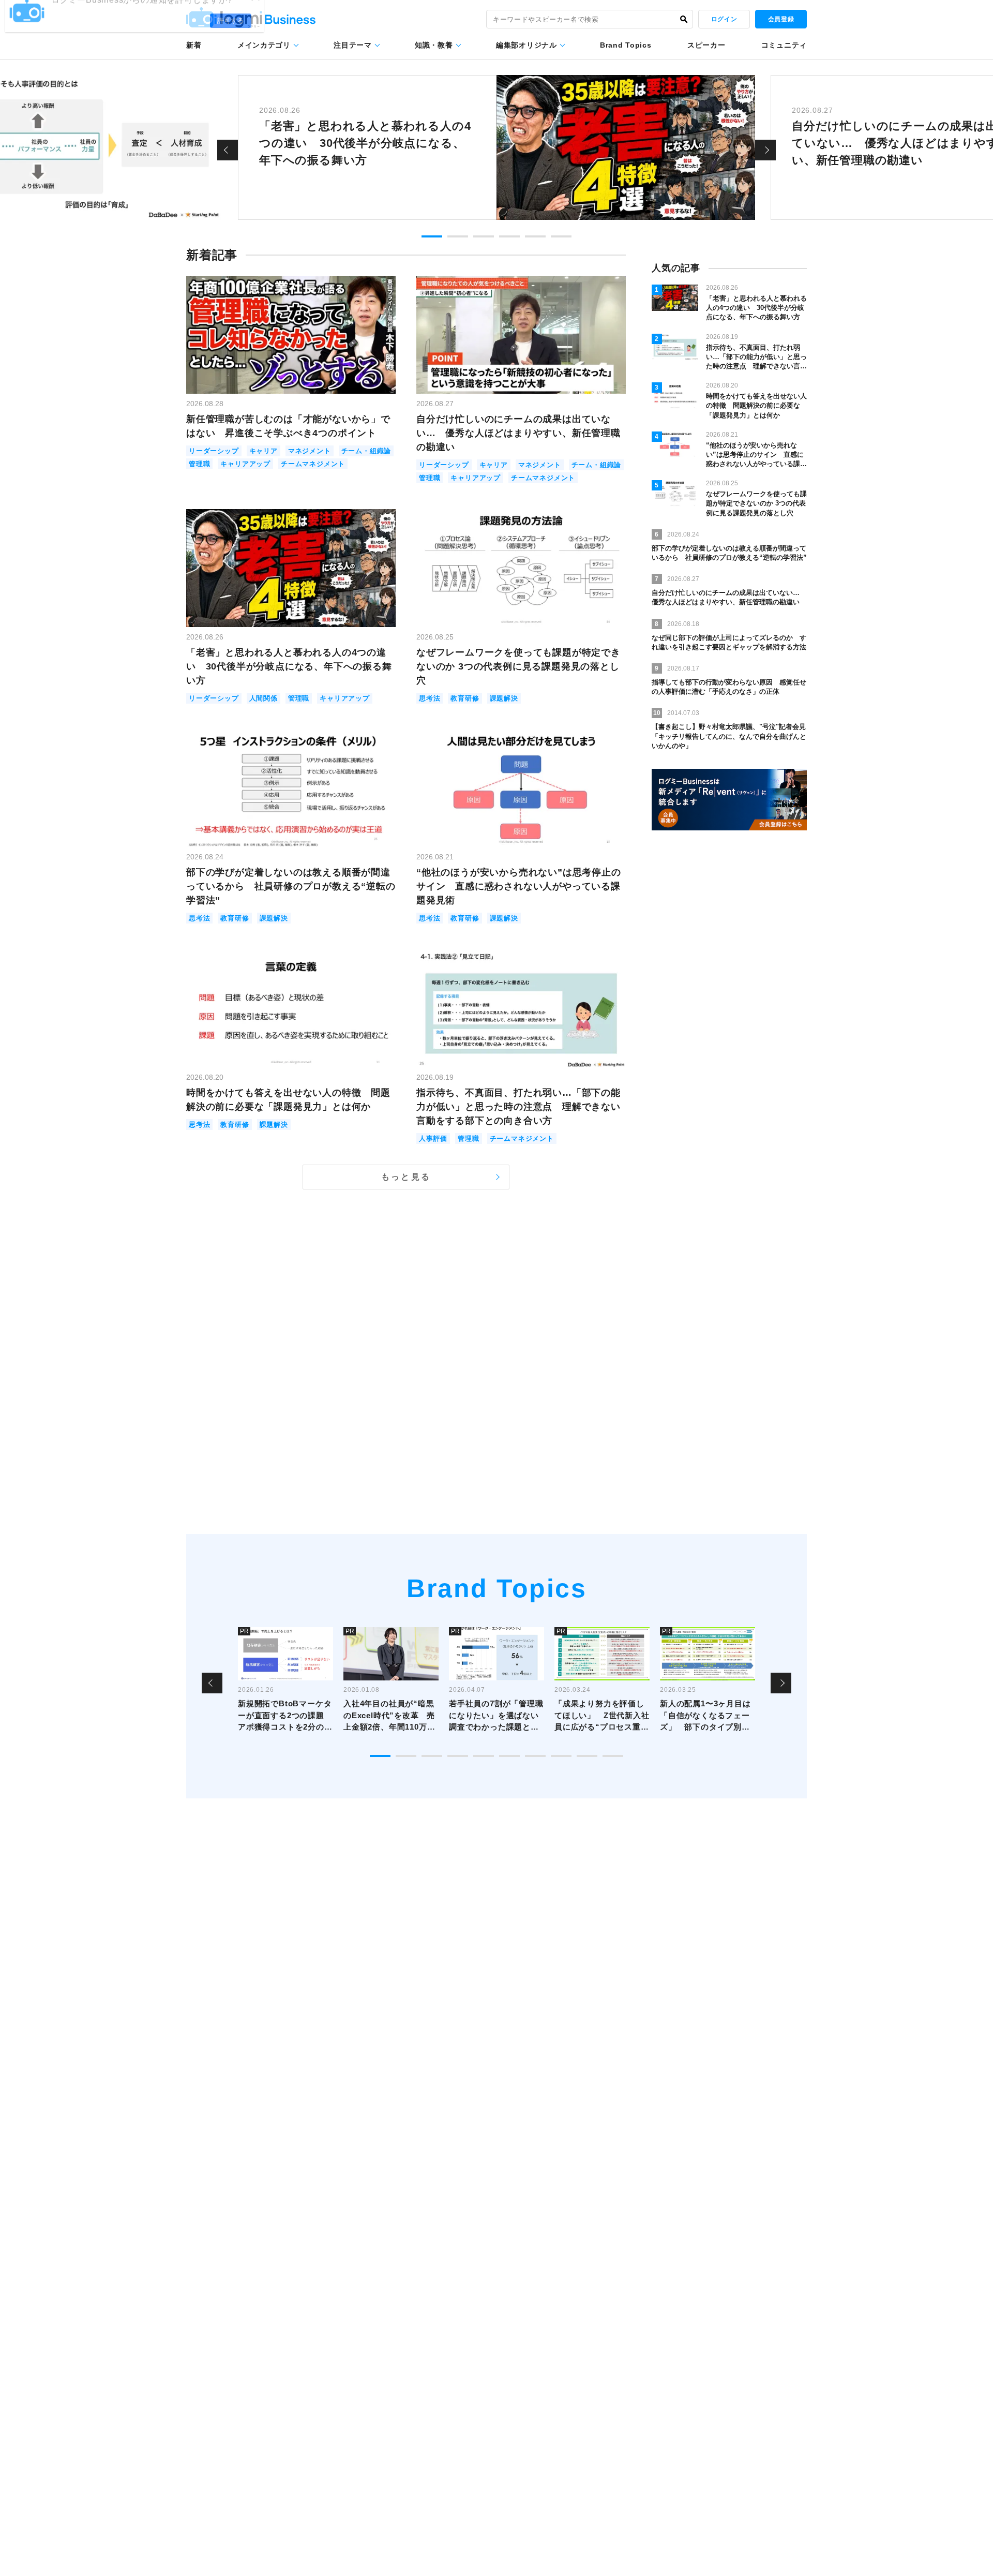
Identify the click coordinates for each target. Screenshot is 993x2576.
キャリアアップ (245, 464)
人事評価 (433, 1138)
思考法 (430, 698)
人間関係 (264, 698)
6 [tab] (561, 236)
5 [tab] (535, 236)
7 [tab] (535, 1756)
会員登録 (781, 19)
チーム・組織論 (366, 451)
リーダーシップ (214, 451)
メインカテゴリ (264, 45)
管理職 (199, 464)
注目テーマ (353, 45)
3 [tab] (484, 236)
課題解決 (504, 698)
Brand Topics (626, 45)
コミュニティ (784, 45)
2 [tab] (458, 236)
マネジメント (310, 451)
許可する (231, 37)
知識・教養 (434, 45)
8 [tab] (561, 1756)
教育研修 (465, 698)
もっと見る (406, 1177)
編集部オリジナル (526, 45)
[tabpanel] (496, 147)
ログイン (724, 19)
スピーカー (706, 45)
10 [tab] (613, 1756)
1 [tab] (432, 236)
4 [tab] (509, 236)
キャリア (264, 451)
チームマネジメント (313, 464)
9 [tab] (587, 1756)
